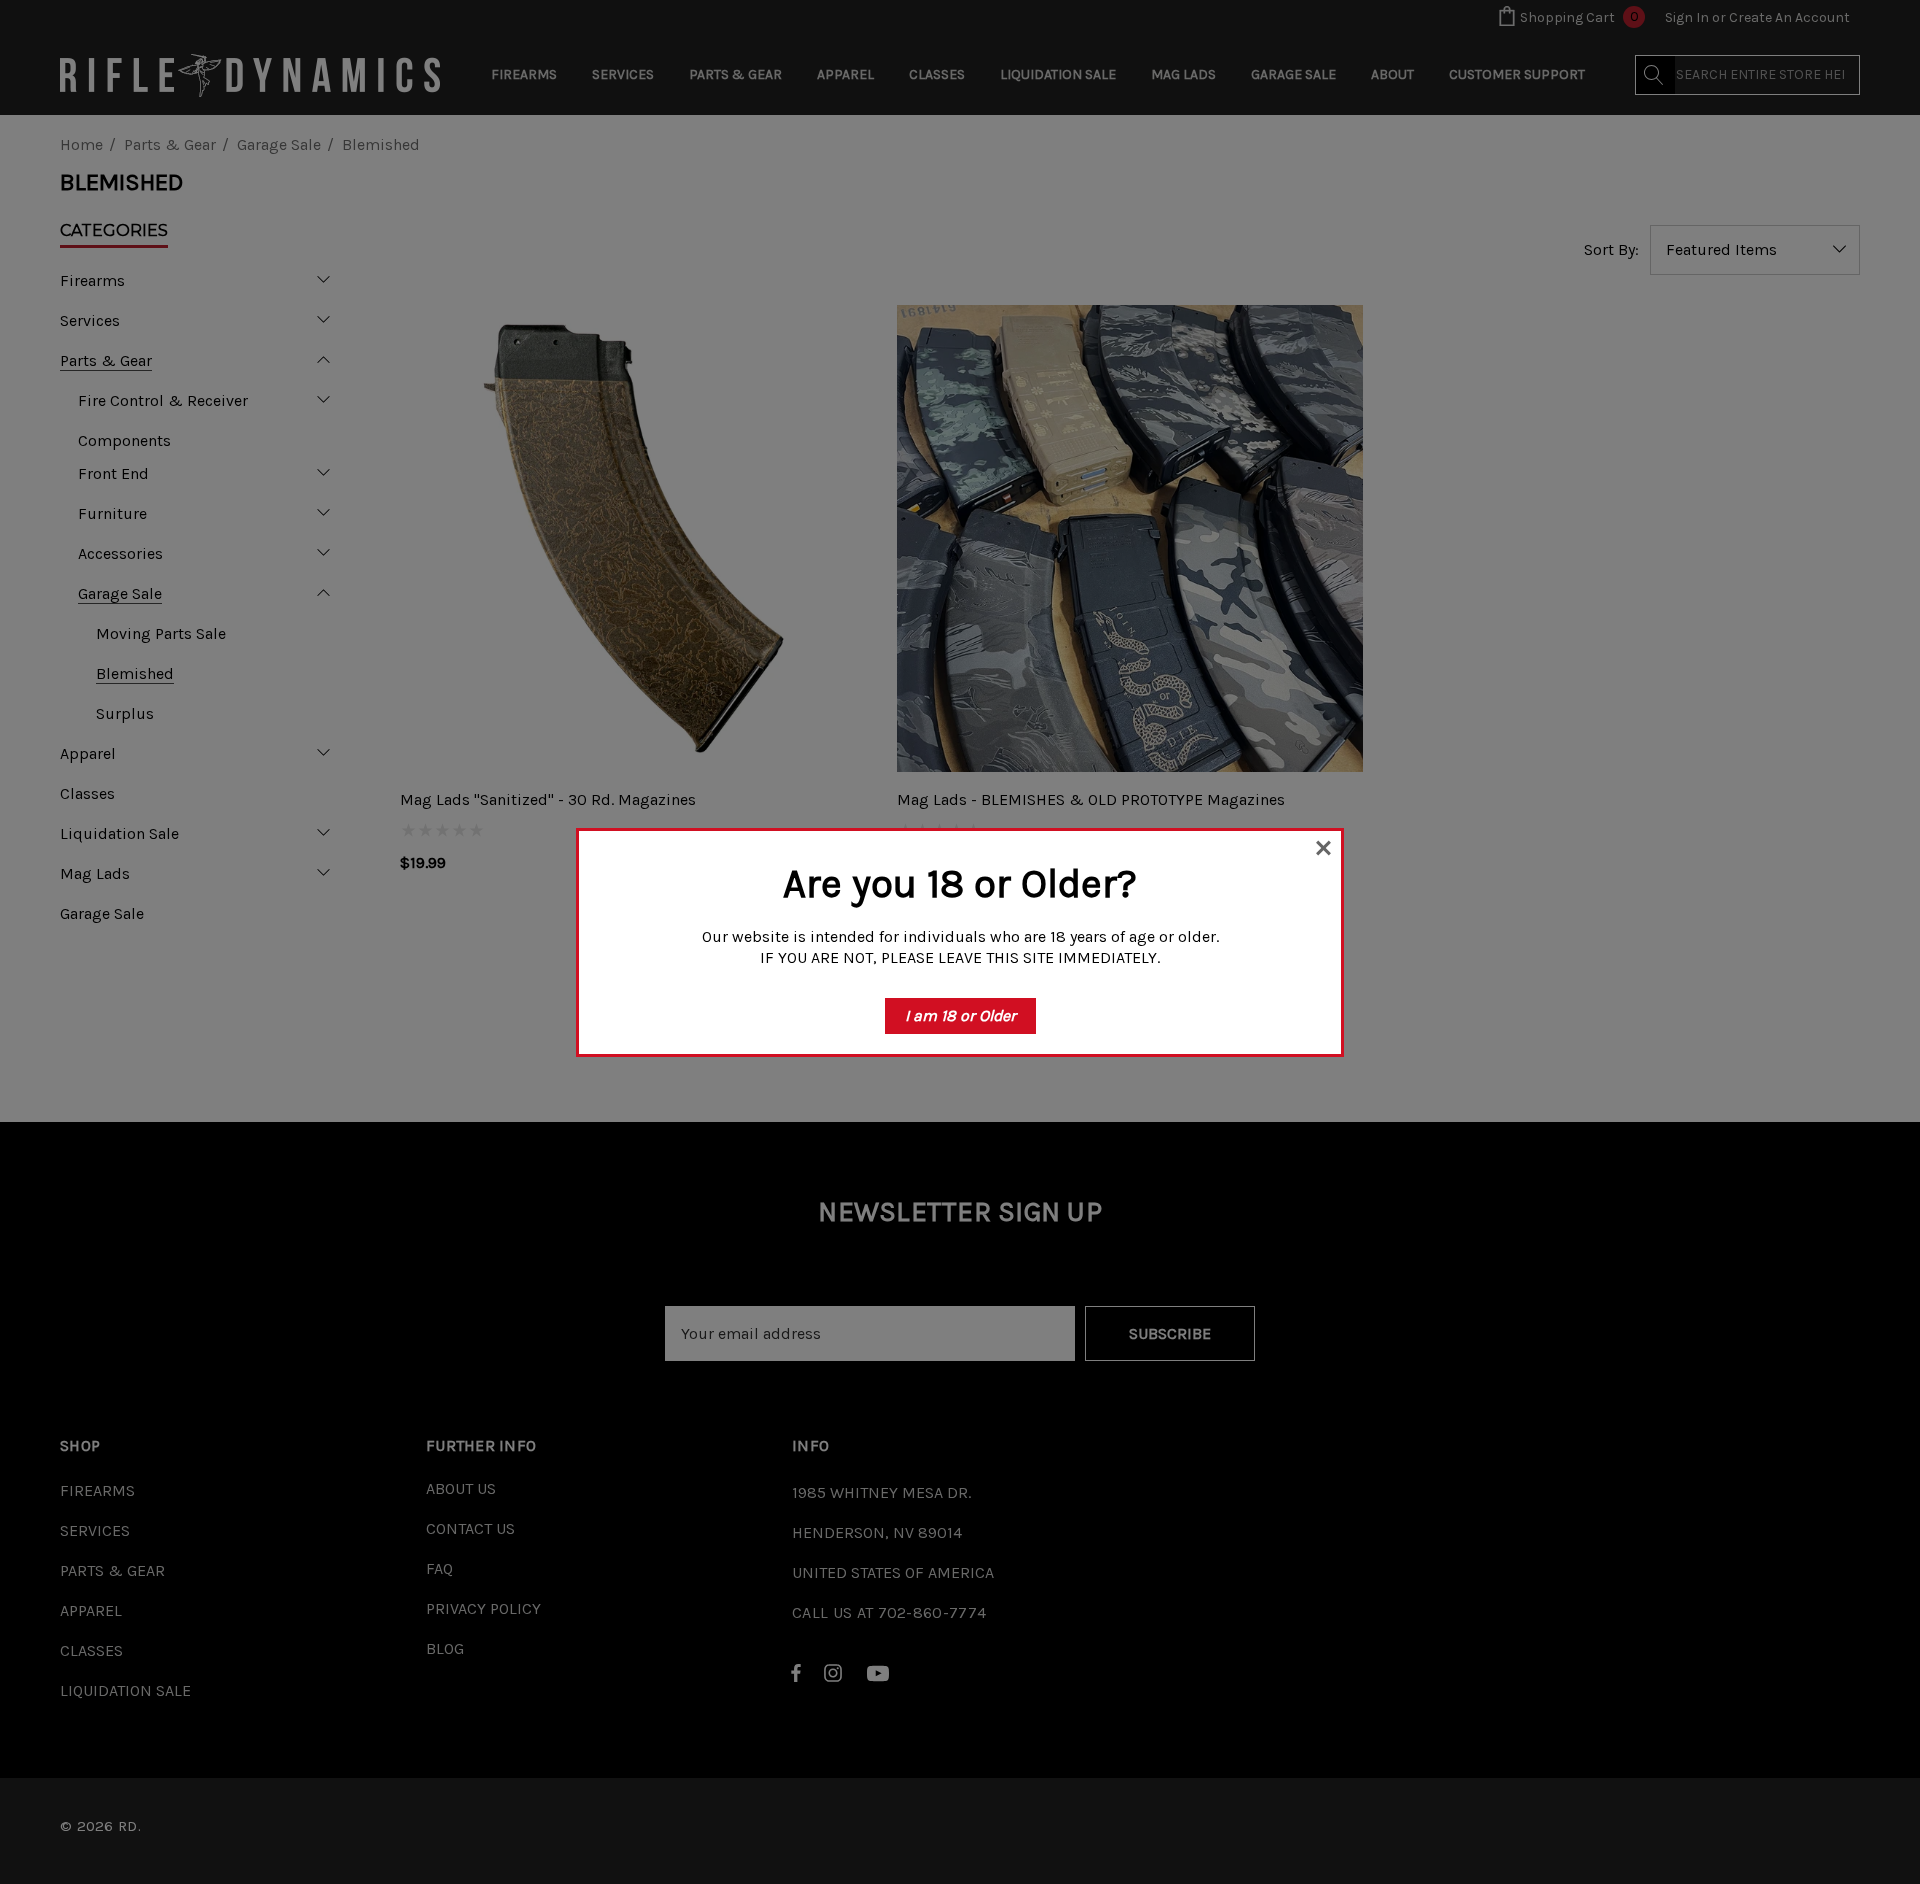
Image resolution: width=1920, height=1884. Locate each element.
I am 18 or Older (960, 1015)
